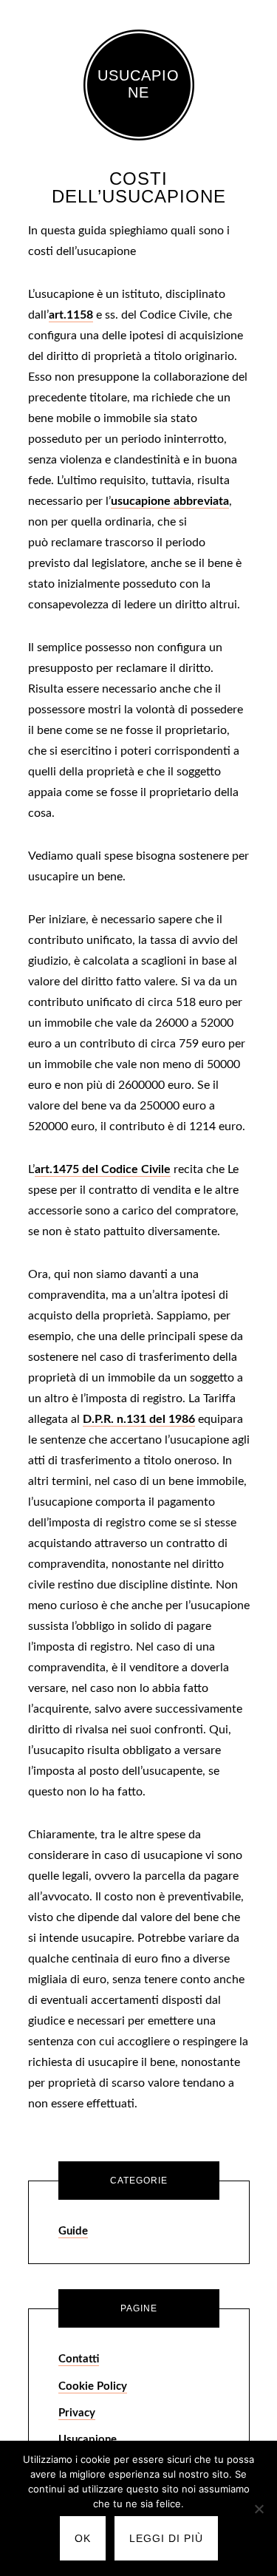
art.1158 (71, 315)
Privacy (77, 2413)
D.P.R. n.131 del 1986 (139, 1419)
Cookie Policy (93, 2386)
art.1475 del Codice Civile (103, 1169)
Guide (73, 2231)
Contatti (79, 2359)
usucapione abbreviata (170, 501)
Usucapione (138, 84)
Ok (83, 2538)
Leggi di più (166, 2538)
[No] (259, 2509)
